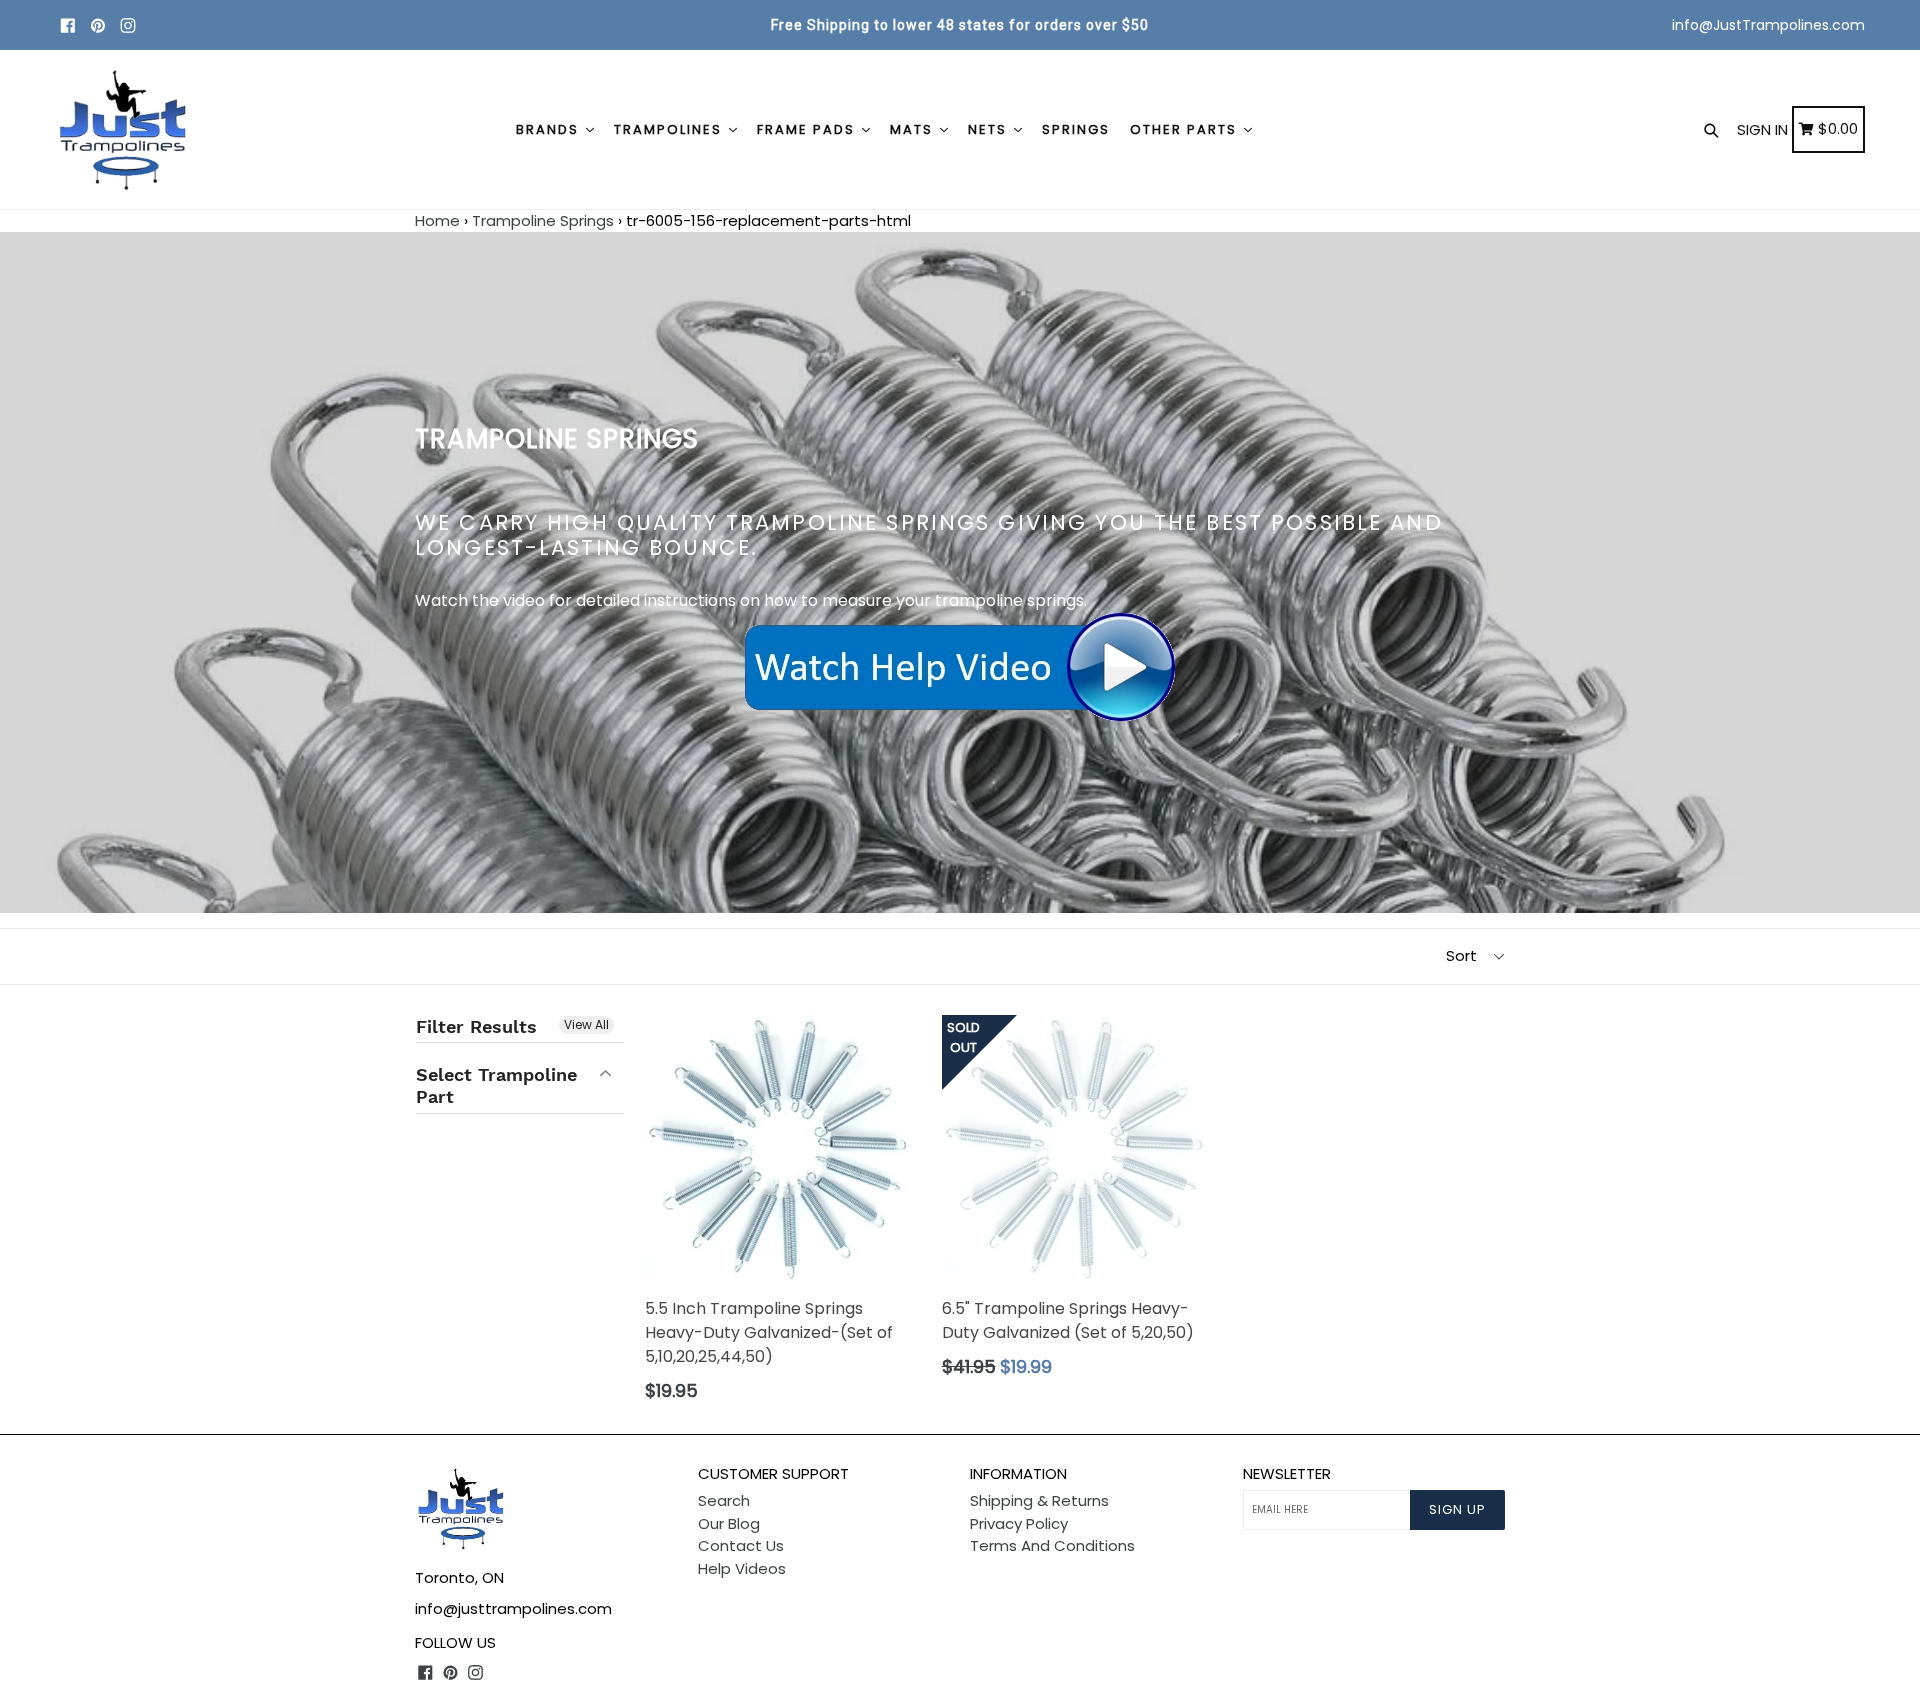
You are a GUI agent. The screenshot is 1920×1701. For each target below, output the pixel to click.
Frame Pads (808, 129)
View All (586, 1024)
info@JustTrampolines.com (1768, 25)
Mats (914, 129)
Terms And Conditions (1052, 1545)
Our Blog (729, 1523)
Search (724, 1500)
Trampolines (670, 129)
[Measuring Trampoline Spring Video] (960, 667)
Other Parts (1186, 129)
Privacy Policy (1019, 1523)
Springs (1076, 129)
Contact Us (741, 1545)
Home (437, 220)
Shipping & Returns (1039, 1500)
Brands (550, 129)
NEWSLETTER (1287, 1474)
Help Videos (742, 1568)
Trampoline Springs (543, 220)
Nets (990, 129)
